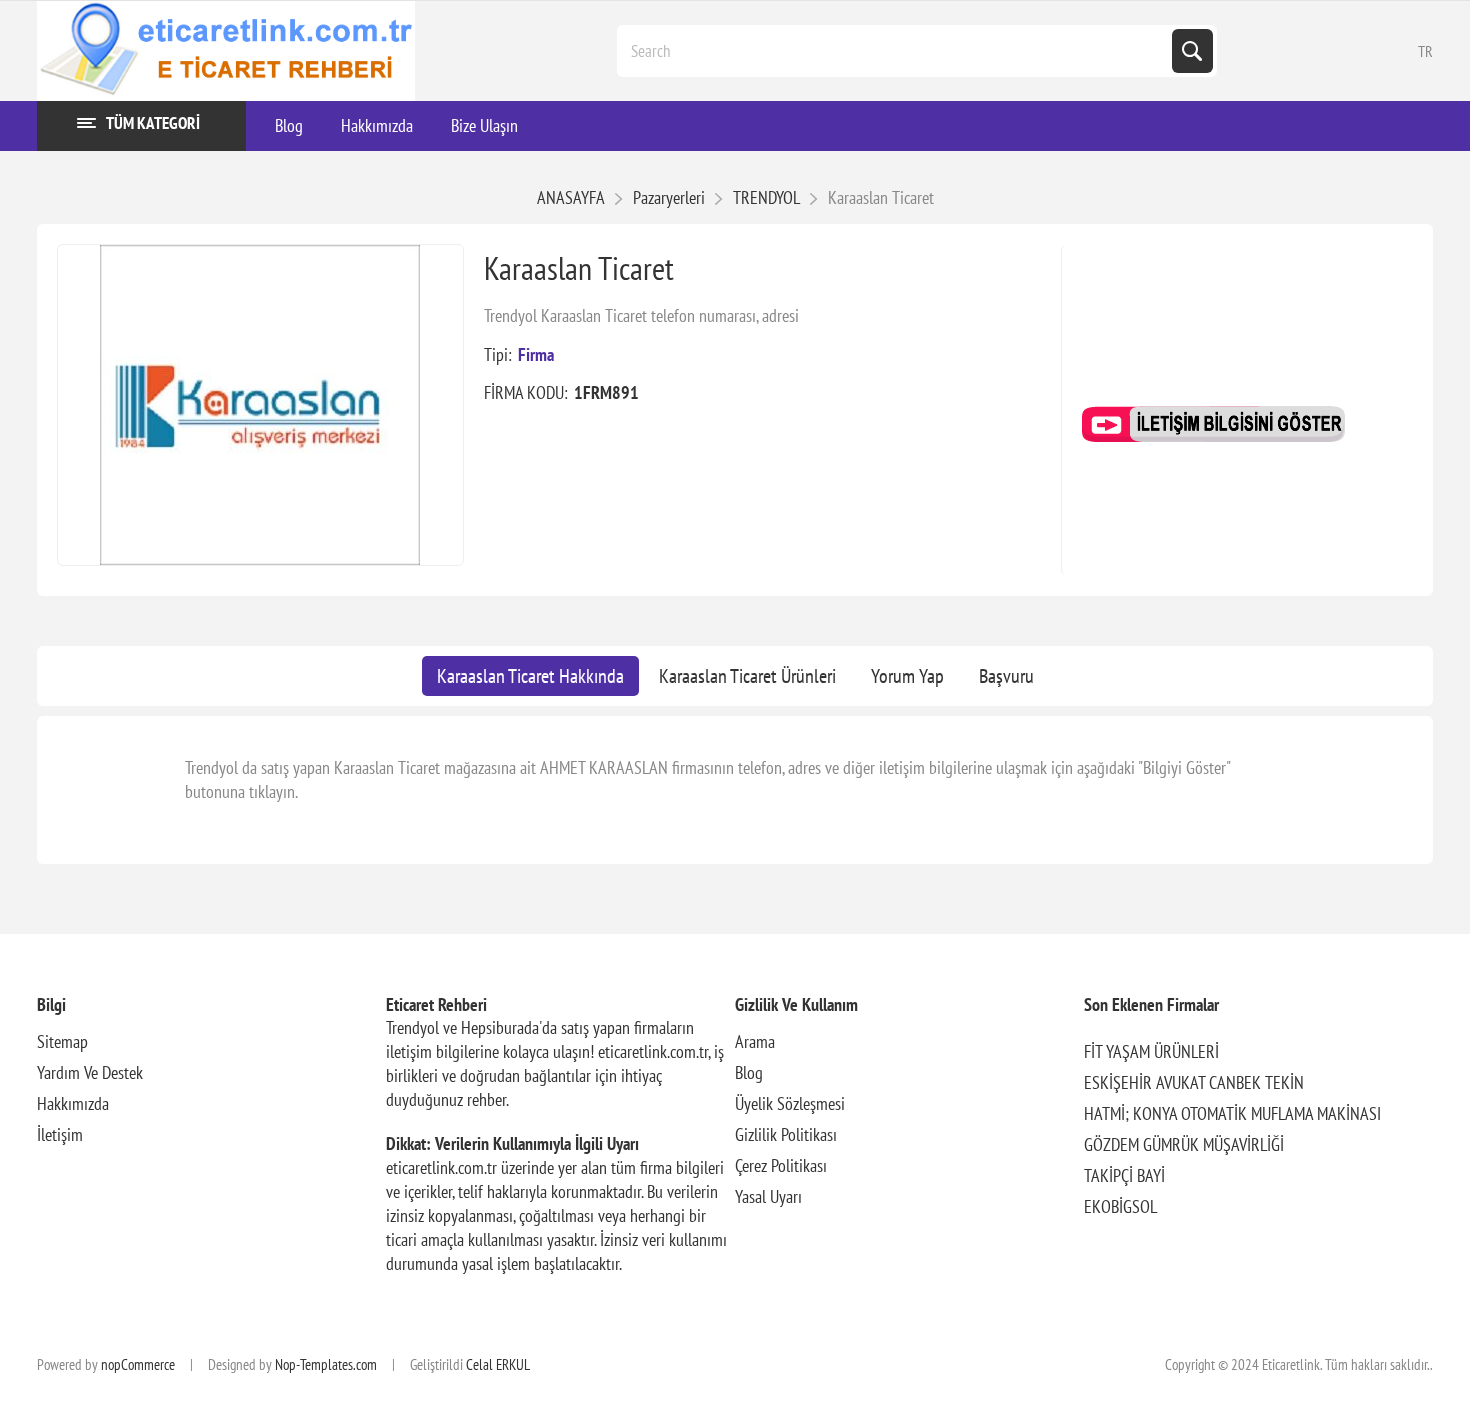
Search (1192, 51)
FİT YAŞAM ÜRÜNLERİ (1151, 1051)
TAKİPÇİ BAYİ (1124, 1175)
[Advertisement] (1248, 345)
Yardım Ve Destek (90, 1072)
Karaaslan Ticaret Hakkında (530, 676)
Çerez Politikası (781, 1165)
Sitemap (62, 1041)
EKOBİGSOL (1120, 1206)
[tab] (530, 676)
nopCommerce (138, 1364)
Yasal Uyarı (768, 1196)
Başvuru (1006, 676)
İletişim (60, 1134)
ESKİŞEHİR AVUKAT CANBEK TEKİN (1194, 1082)
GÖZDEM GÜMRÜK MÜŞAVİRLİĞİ (1184, 1144)
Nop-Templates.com (326, 1364)
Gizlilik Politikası (786, 1134)
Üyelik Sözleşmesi (790, 1103)
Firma (536, 354)
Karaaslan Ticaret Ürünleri (747, 676)
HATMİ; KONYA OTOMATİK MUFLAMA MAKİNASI (1232, 1113)
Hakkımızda (73, 1103)
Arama (755, 1041)
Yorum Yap (907, 676)
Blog (749, 1072)
